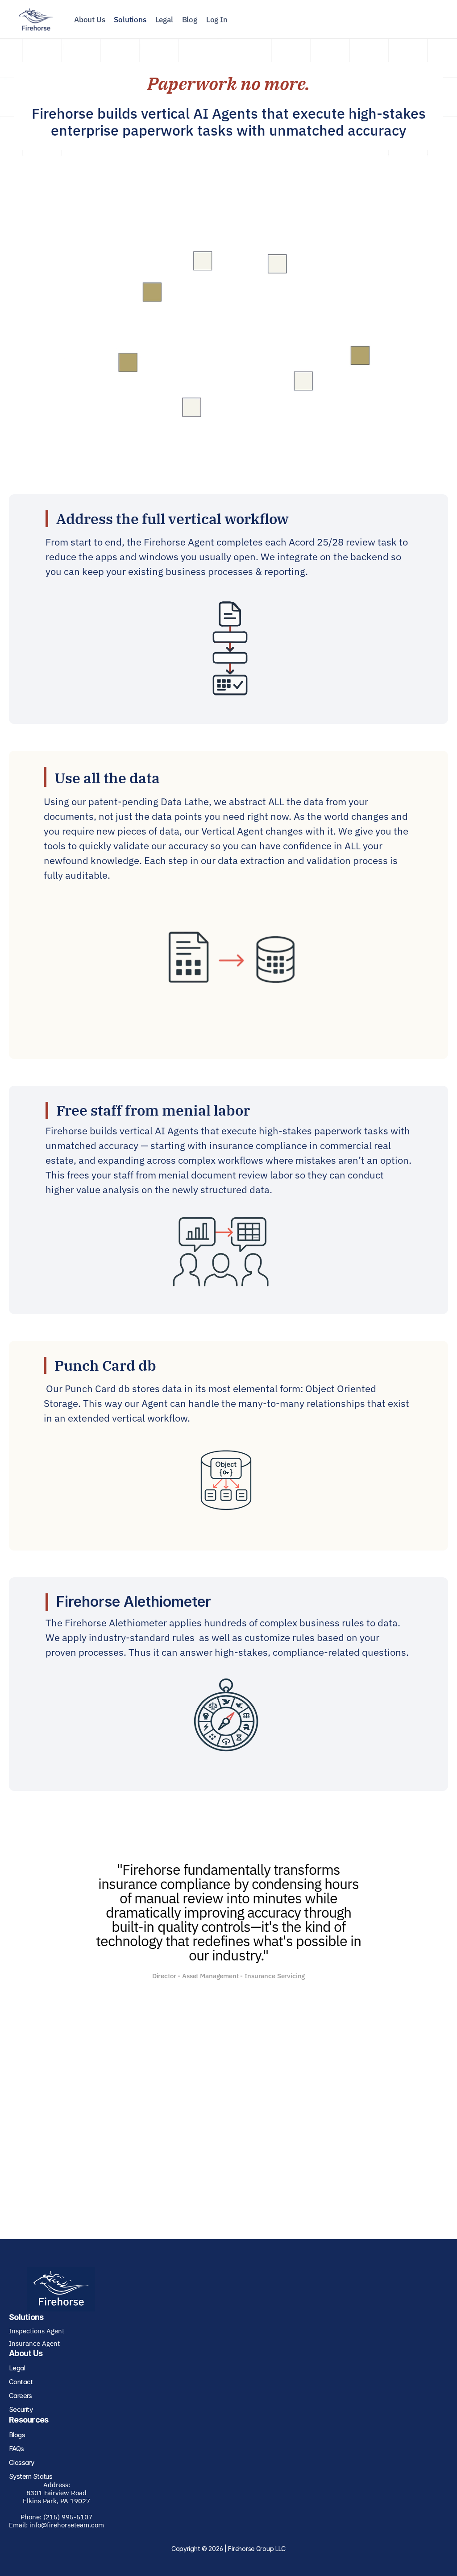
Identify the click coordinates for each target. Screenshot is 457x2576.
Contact (21, 2382)
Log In (217, 20)
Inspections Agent (37, 2331)
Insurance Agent (34, 2343)
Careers (21, 2396)
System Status (31, 2476)
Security (21, 2409)
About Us (89, 20)
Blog (190, 20)
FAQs (17, 2449)
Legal (164, 20)
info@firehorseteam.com (67, 2525)
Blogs (17, 2435)
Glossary (21, 2462)
